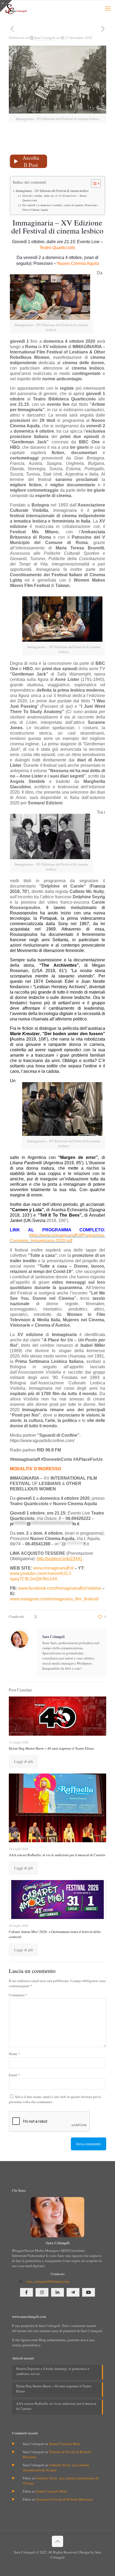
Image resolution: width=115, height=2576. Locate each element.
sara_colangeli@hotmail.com (48, 2281)
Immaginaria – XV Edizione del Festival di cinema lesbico (52, 191)
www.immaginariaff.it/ (53, 1568)
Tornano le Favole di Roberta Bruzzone (64, 2499)
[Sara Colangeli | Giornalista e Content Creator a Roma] (16, 8)
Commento (18, 1995)
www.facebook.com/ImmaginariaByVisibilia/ (60, 1588)
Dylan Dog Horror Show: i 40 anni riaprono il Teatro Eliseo (51, 1748)
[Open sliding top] (6, 6)
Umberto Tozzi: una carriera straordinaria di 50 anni (56, 2467)
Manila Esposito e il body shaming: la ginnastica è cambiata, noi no (53, 2371)
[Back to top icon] (57, 2541)
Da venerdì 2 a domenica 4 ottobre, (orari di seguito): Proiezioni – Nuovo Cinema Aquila (61, 207)
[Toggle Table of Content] (93, 184)
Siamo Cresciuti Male (65, 2444)
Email (14, 2075)
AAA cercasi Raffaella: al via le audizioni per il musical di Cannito (57, 1855)
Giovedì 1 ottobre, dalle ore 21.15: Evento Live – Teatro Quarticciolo (55, 198)
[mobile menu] (108, 8)
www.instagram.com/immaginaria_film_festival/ (54, 1599)
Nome (14, 2054)
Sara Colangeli (45, 38)
